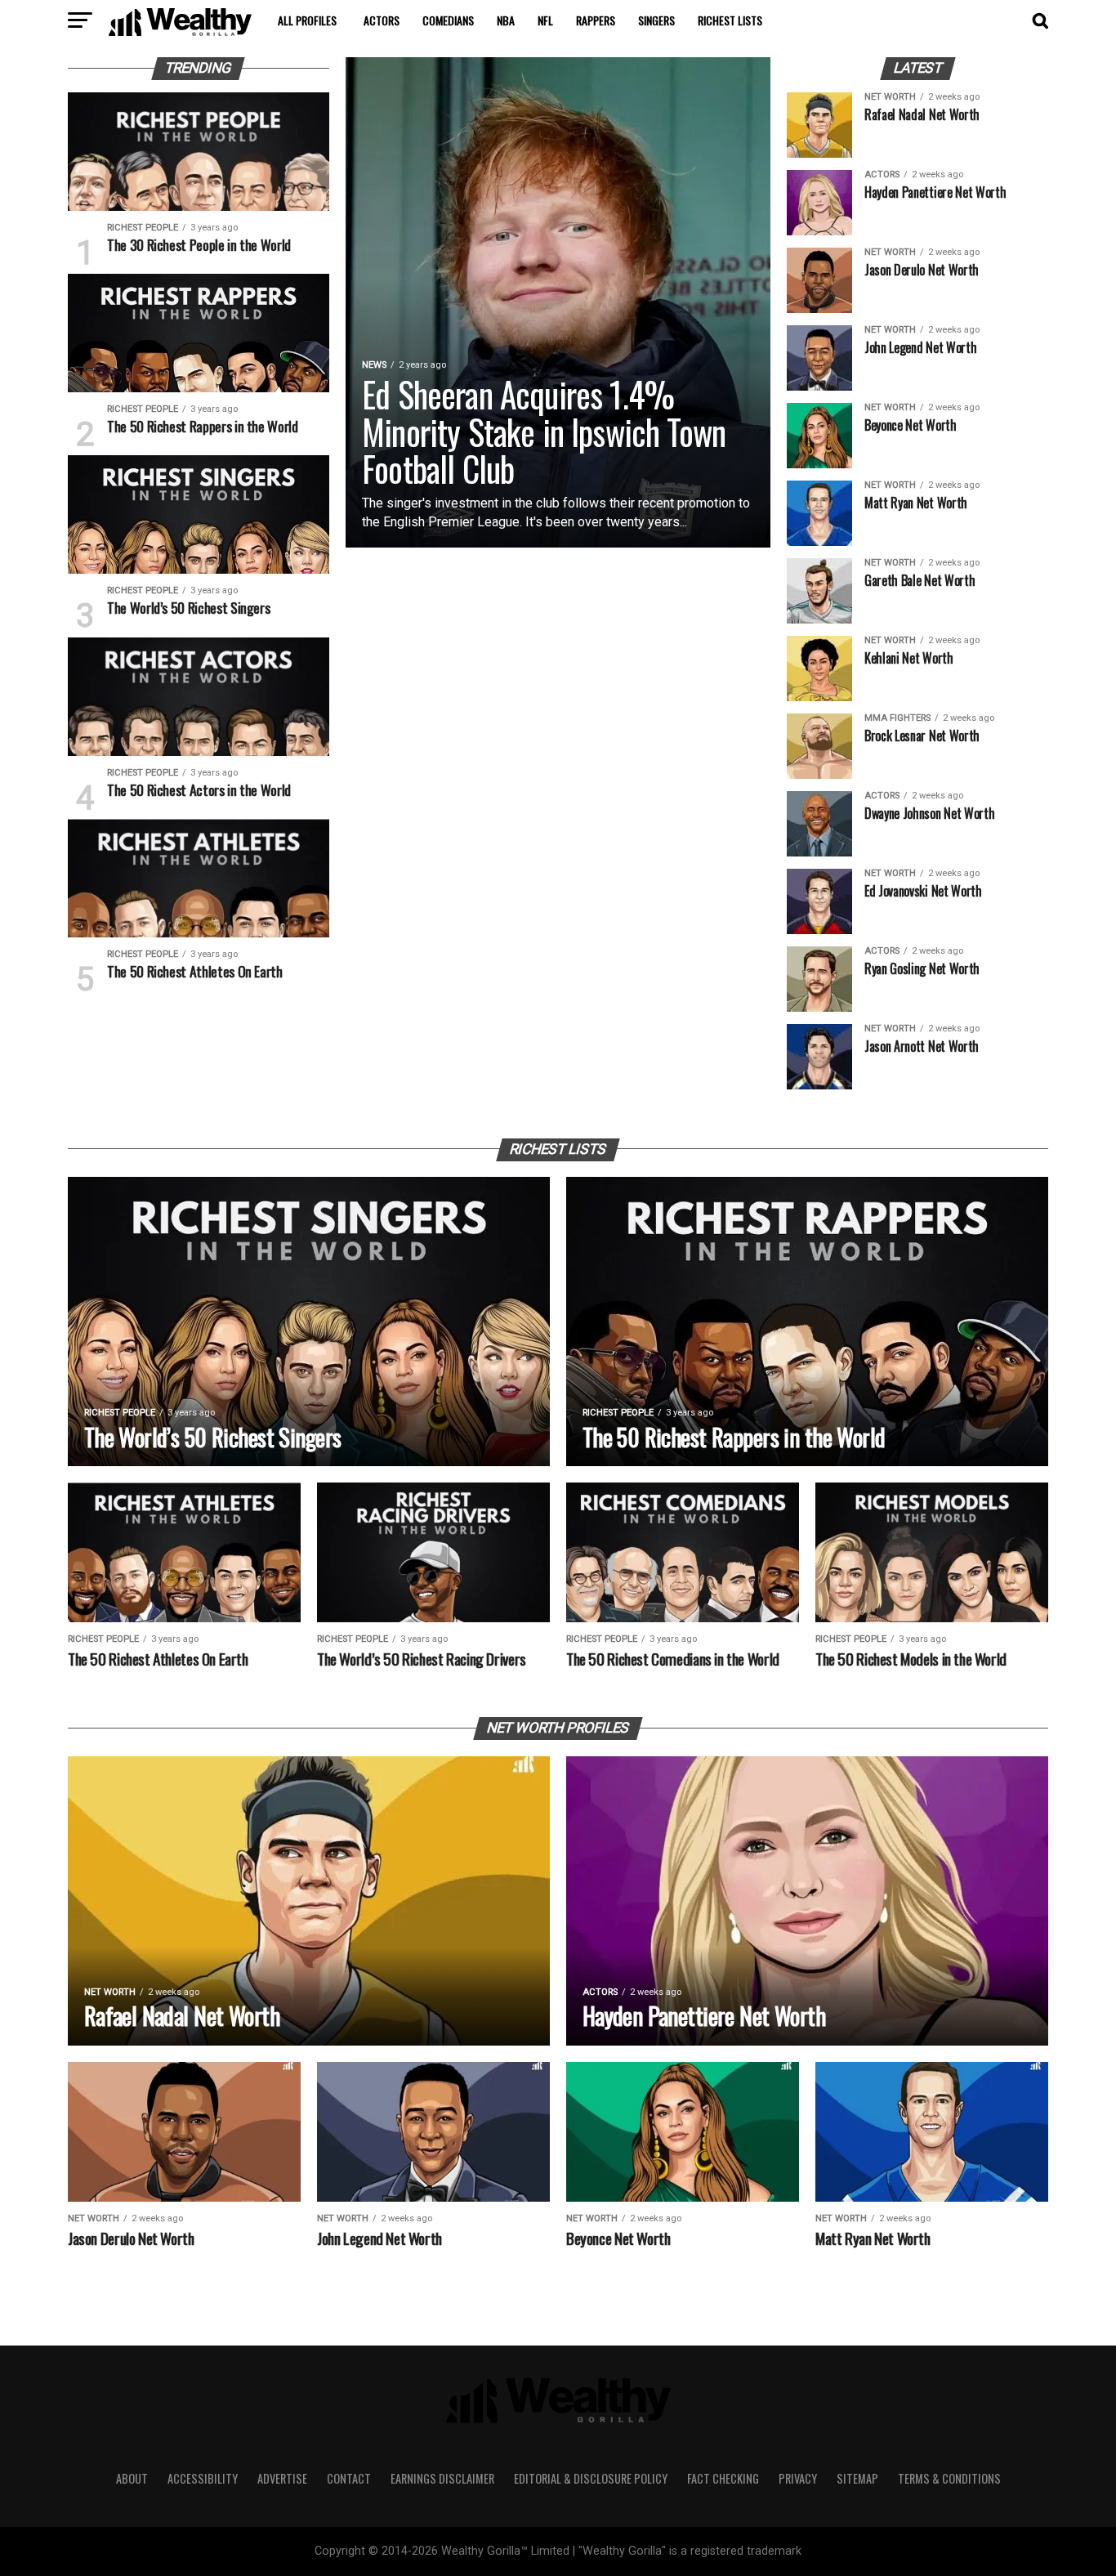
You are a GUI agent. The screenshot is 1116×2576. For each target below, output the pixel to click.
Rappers (596, 20)
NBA (506, 20)
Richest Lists (730, 20)
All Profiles (307, 20)
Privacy (798, 2478)
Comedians (448, 20)
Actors (382, 20)
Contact (349, 2478)
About (132, 2478)
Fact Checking (723, 2478)
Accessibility (203, 2478)
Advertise (282, 2478)
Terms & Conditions (949, 2478)
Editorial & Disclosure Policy (591, 2478)
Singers (656, 20)
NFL (545, 20)
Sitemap (857, 2478)
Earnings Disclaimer (442, 2478)
